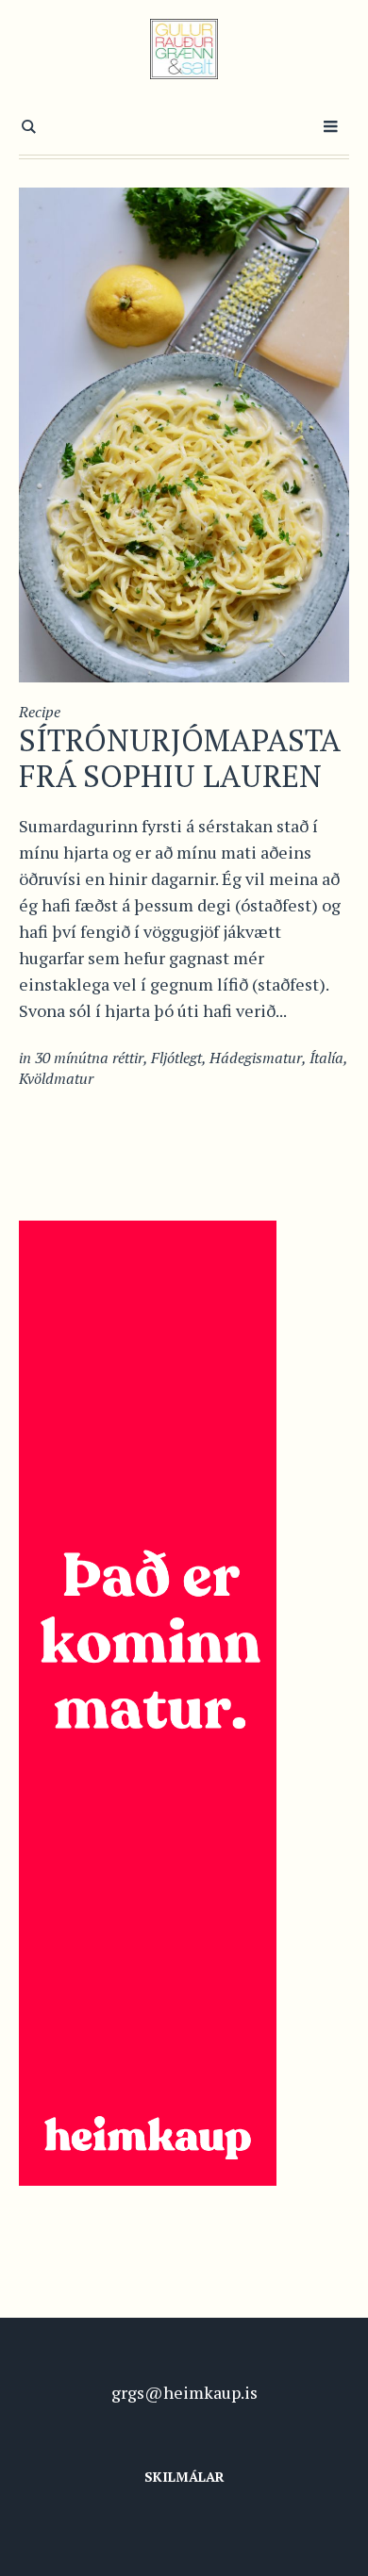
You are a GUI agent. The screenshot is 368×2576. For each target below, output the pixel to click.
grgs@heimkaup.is (184, 2392)
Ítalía (326, 1058)
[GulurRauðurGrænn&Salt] (184, 49)
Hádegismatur (256, 1058)
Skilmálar (184, 2477)
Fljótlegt (176, 1058)
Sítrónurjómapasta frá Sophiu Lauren (179, 758)
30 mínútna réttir (89, 1058)
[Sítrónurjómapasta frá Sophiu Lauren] (184, 433)
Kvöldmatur (56, 1078)
